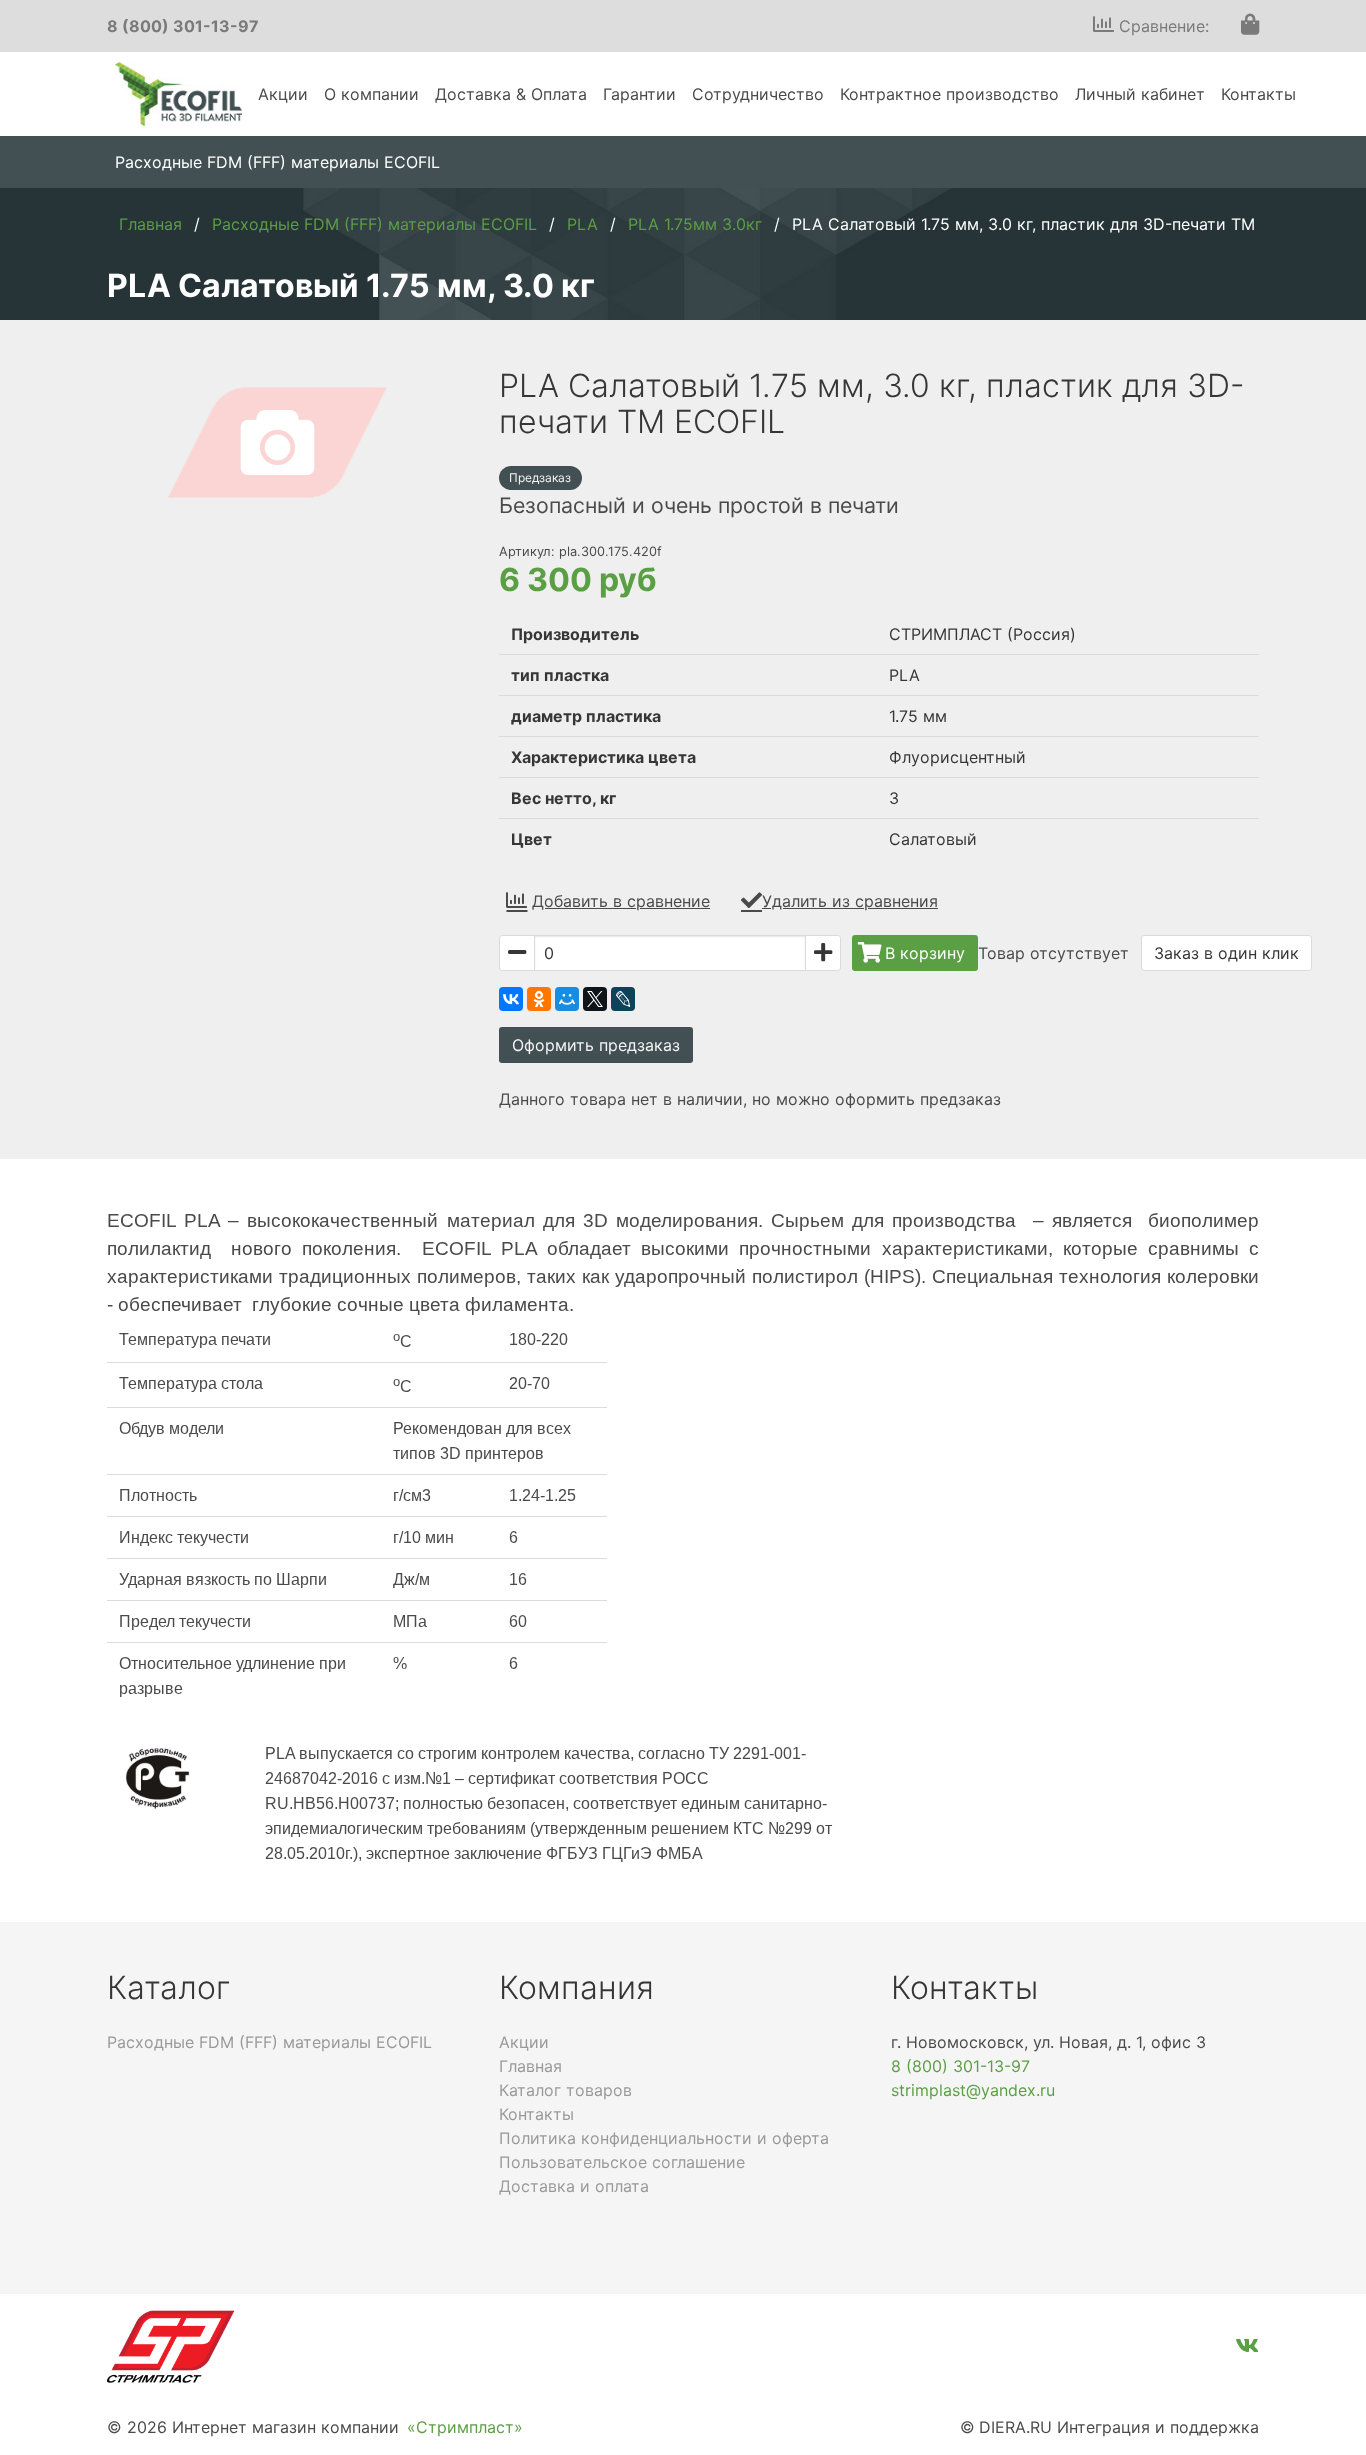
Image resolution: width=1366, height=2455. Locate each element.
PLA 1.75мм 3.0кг (695, 224)
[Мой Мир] (567, 999)
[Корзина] (1250, 26)
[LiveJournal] (623, 999)
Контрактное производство (949, 94)
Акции (283, 94)
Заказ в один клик (1226, 953)
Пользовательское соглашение (622, 2162)
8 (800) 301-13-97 (183, 26)
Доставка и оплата (574, 2186)
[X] (595, 999)
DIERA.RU (1015, 2427)
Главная (150, 224)
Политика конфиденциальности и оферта (664, 2138)
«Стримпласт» (465, 2427)
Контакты (1258, 94)
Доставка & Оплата (511, 94)
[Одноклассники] (539, 999)
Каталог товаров (565, 2090)
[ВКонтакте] (511, 999)
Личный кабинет (1140, 94)
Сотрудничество (758, 94)
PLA (582, 224)
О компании (371, 94)
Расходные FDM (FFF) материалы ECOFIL (277, 162)
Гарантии (639, 94)
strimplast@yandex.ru (973, 2090)
